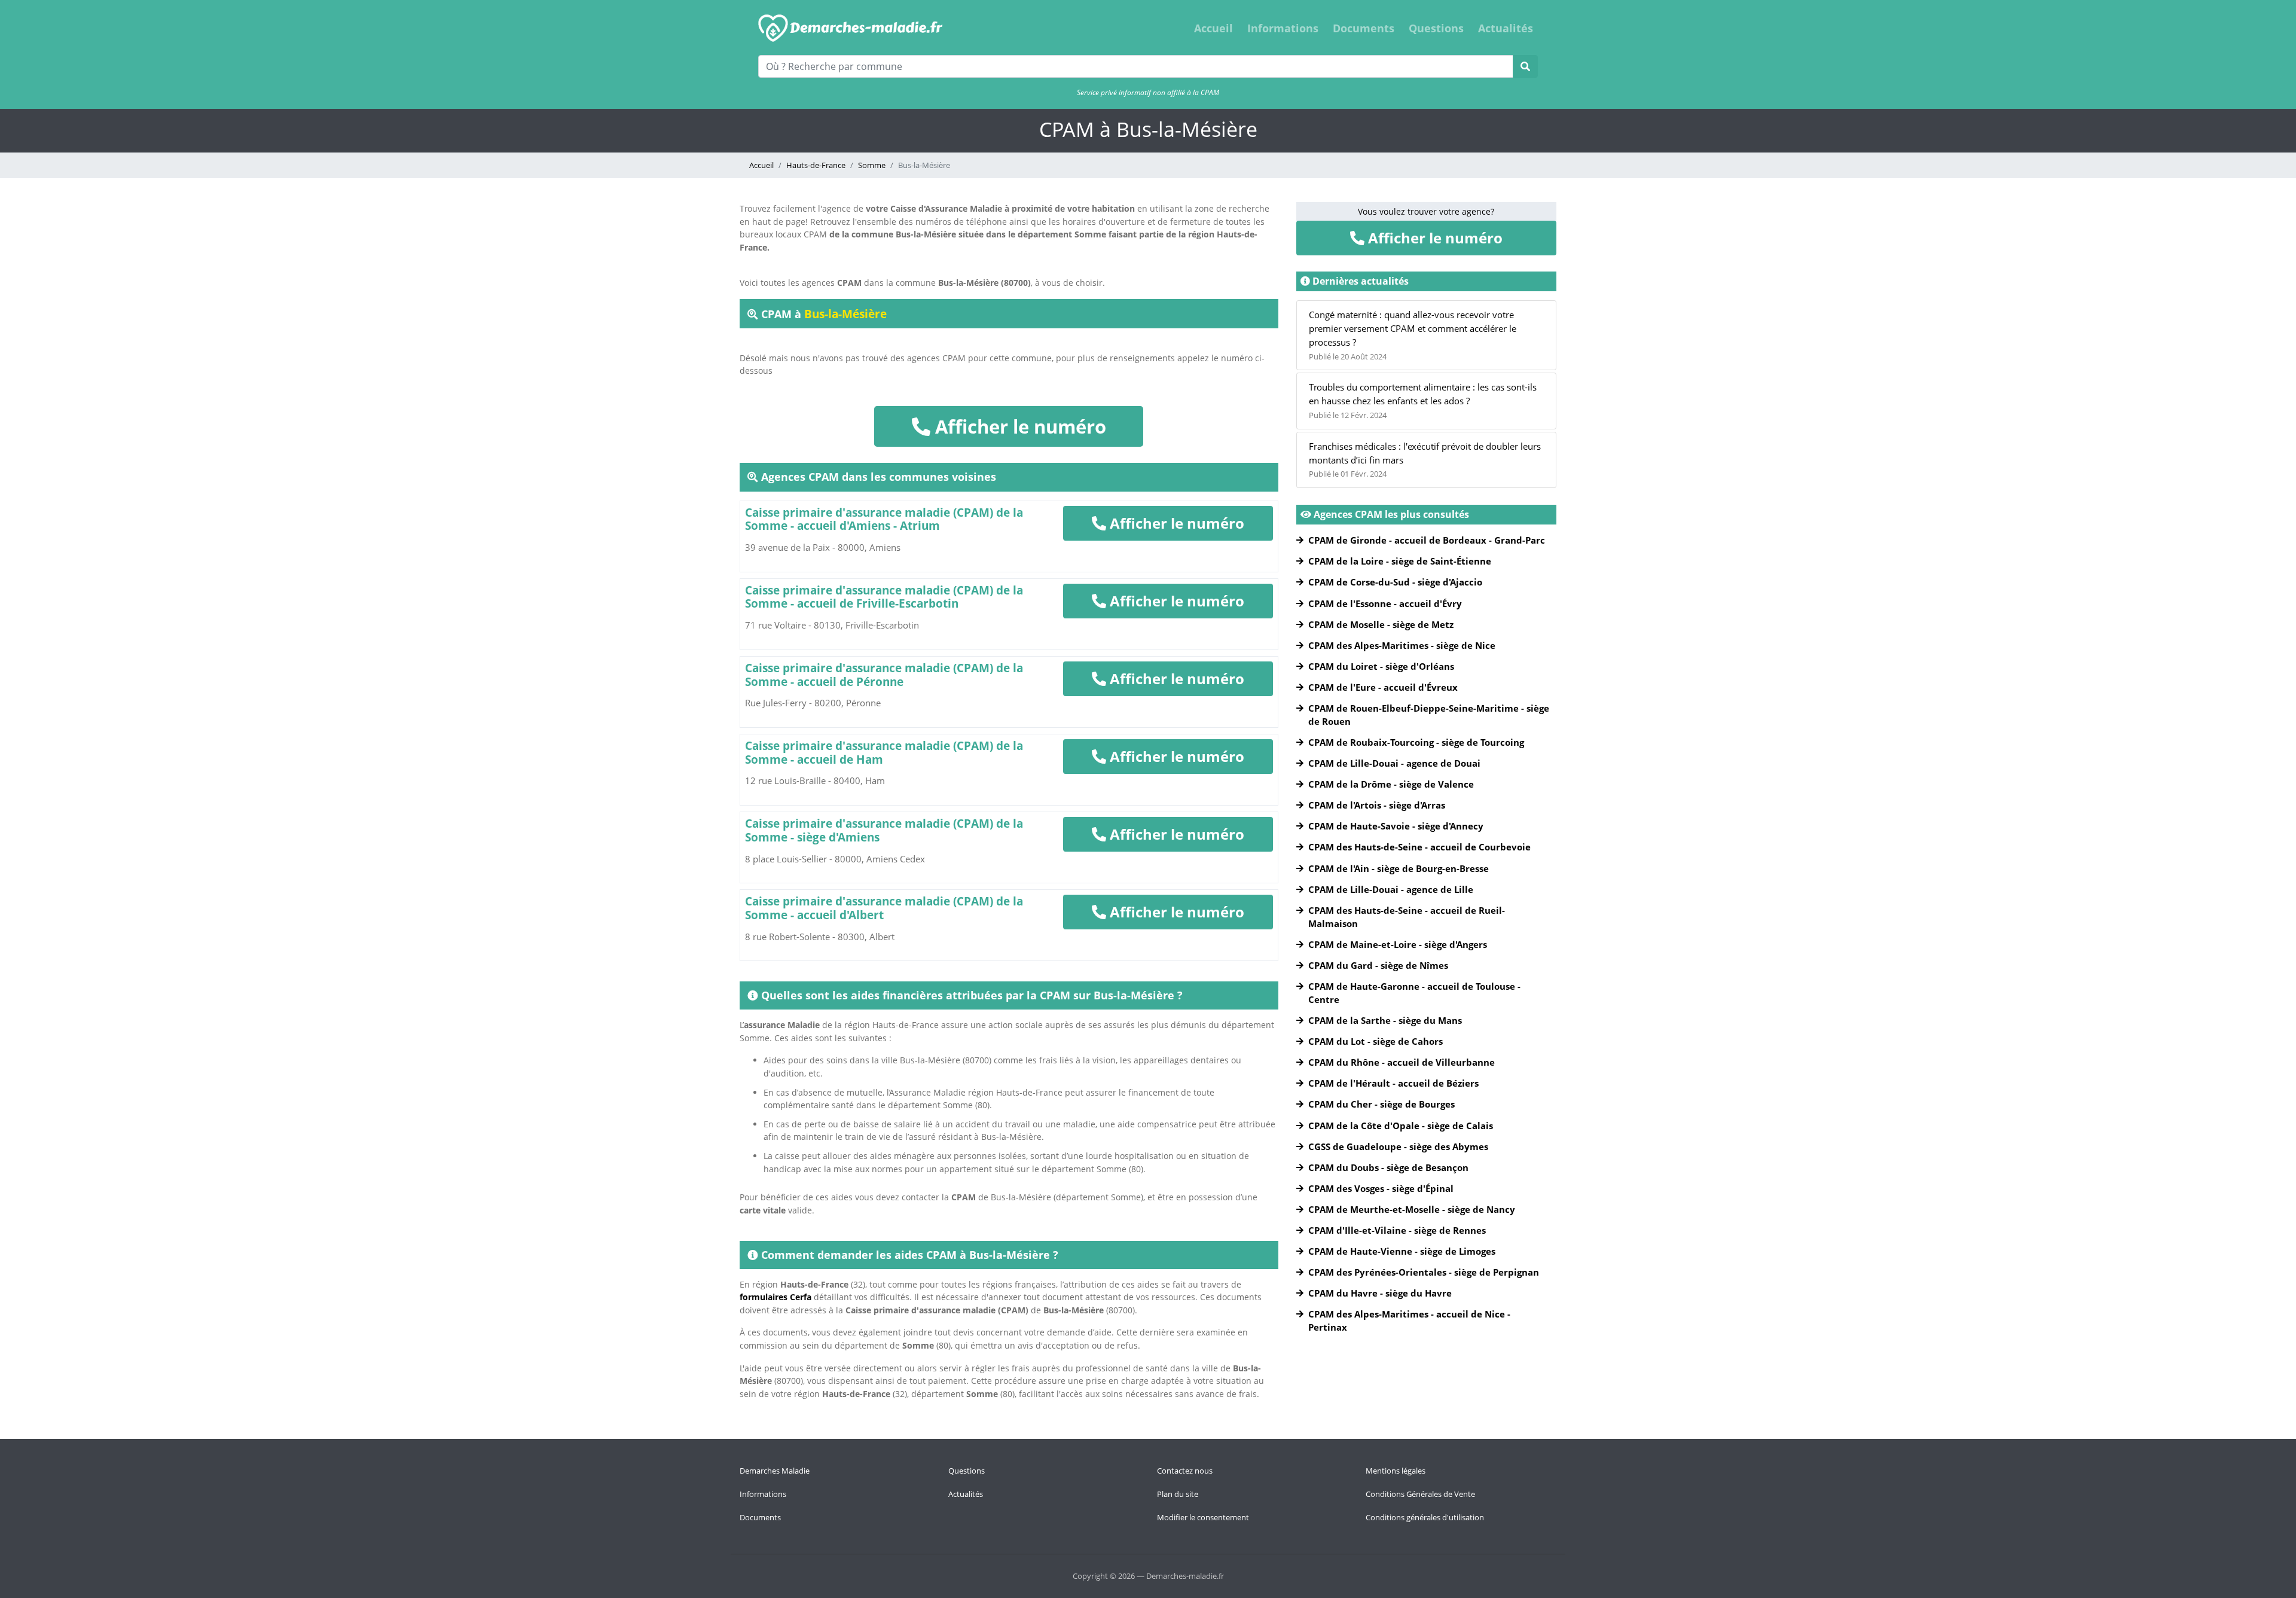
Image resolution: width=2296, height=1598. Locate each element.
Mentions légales (1396, 1471)
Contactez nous (1185, 1471)
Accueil (1213, 28)
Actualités (1506, 28)
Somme (872, 165)
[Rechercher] (1525, 66)
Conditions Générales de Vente (1420, 1494)
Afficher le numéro (1018, 426)
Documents (1364, 28)
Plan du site (1178, 1494)
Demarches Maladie (775, 1471)
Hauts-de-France (816, 165)
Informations (1283, 28)
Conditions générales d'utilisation (1425, 1517)
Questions (1436, 28)
